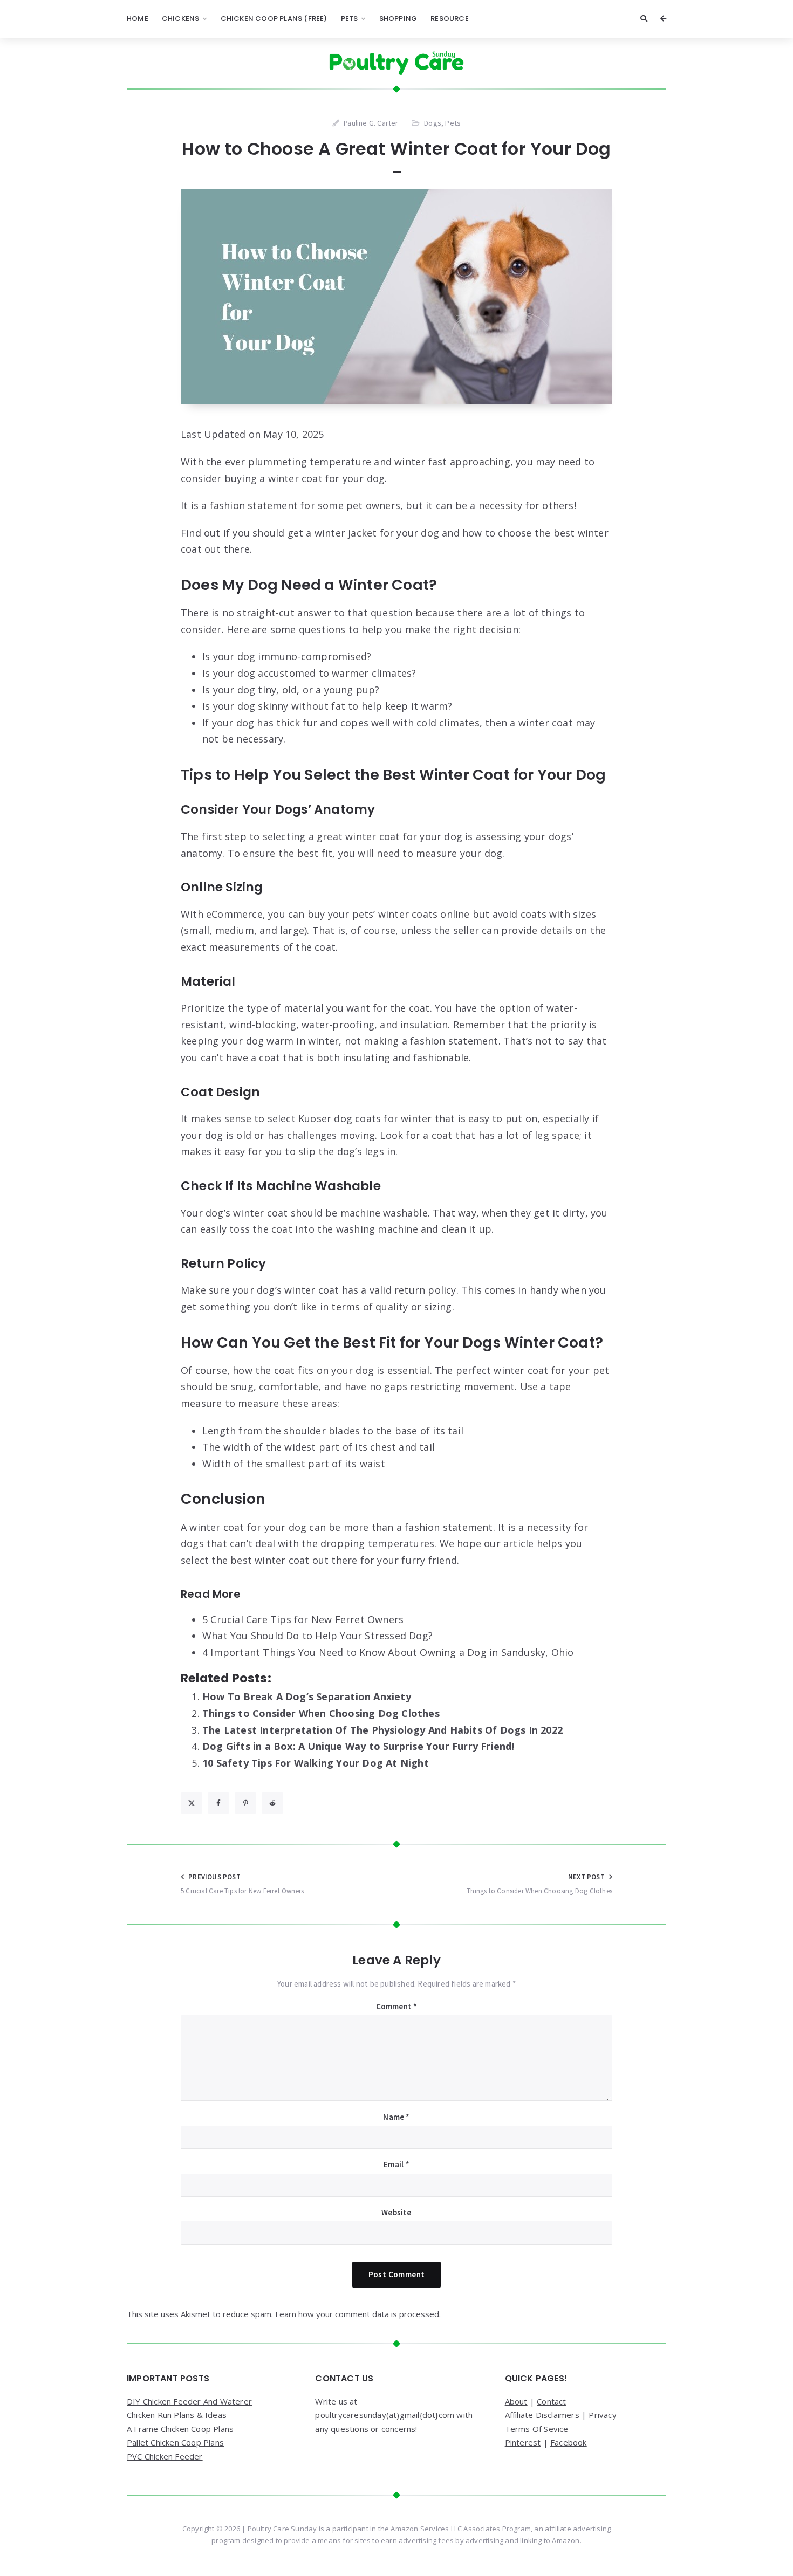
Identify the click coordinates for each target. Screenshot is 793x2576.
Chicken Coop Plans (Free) (274, 19)
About (516, 2401)
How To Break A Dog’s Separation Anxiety (307, 1696)
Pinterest (523, 2442)
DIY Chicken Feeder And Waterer (189, 2401)
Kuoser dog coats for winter (365, 1118)
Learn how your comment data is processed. (358, 2314)
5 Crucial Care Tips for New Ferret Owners (303, 1619)
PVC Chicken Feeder (165, 2456)
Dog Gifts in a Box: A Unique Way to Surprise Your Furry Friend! (358, 1746)
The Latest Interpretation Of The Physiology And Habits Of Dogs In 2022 (382, 1730)
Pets (350, 19)
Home (138, 19)
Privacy (602, 2415)
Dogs (433, 123)
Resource (450, 19)
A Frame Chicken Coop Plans (180, 2429)
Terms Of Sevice (537, 2429)
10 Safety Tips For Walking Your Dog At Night (316, 1763)
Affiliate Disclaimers (542, 2415)
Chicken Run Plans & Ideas (177, 2415)
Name (396, 2117)
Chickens (181, 19)
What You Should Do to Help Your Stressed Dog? (317, 1636)
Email (396, 2164)
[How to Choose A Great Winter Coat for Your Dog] (396, 297)
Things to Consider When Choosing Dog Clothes (321, 1713)
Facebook (569, 2442)
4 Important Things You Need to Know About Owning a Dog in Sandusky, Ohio (388, 1652)
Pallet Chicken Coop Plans (175, 2442)
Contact (551, 2401)
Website (396, 2212)
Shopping (398, 19)
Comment (397, 2006)
